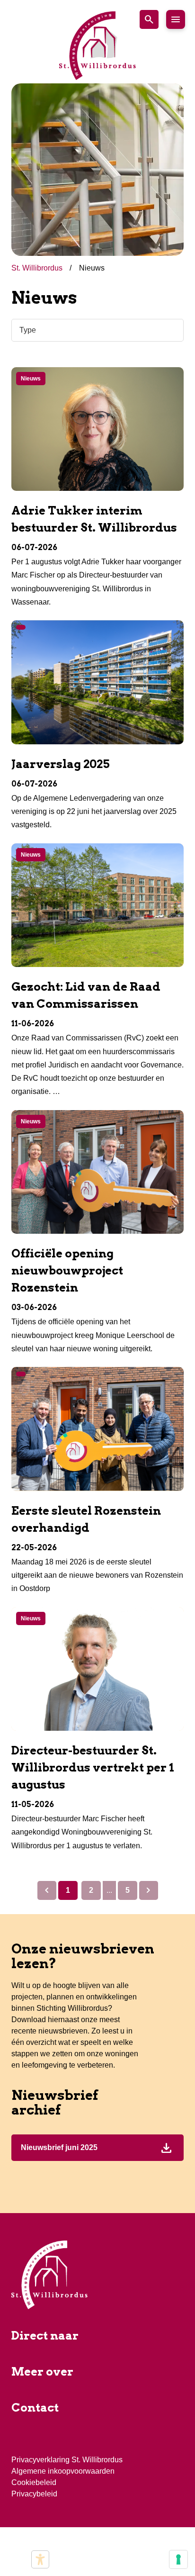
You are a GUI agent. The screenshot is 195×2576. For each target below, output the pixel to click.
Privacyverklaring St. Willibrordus (67, 2460)
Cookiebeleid (34, 2482)
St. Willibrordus (38, 268)
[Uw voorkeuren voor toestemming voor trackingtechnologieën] (178, 2559)
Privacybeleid (34, 2494)
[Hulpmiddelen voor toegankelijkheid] (40, 2559)
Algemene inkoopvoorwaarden (63, 2471)
